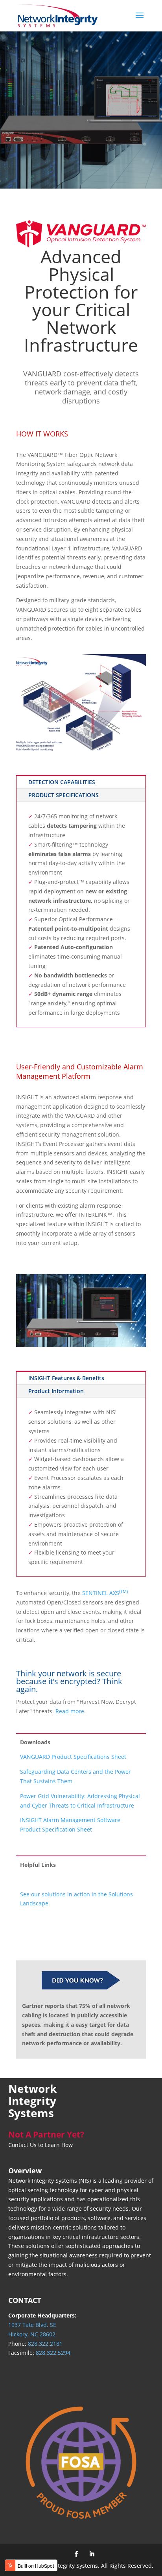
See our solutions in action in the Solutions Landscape (76, 1899)
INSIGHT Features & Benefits (66, 1378)
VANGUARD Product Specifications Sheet (73, 1757)
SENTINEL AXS (105, 1593)
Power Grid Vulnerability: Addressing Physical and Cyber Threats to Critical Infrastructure (80, 1801)
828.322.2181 (45, 2344)
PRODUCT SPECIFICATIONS (64, 795)
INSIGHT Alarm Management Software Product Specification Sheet (70, 1825)
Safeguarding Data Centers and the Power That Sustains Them (75, 1776)
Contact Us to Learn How (40, 2145)
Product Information (56, 1391)
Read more (70, 1711)
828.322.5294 (53, 2353)
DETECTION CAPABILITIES (62, 782)
